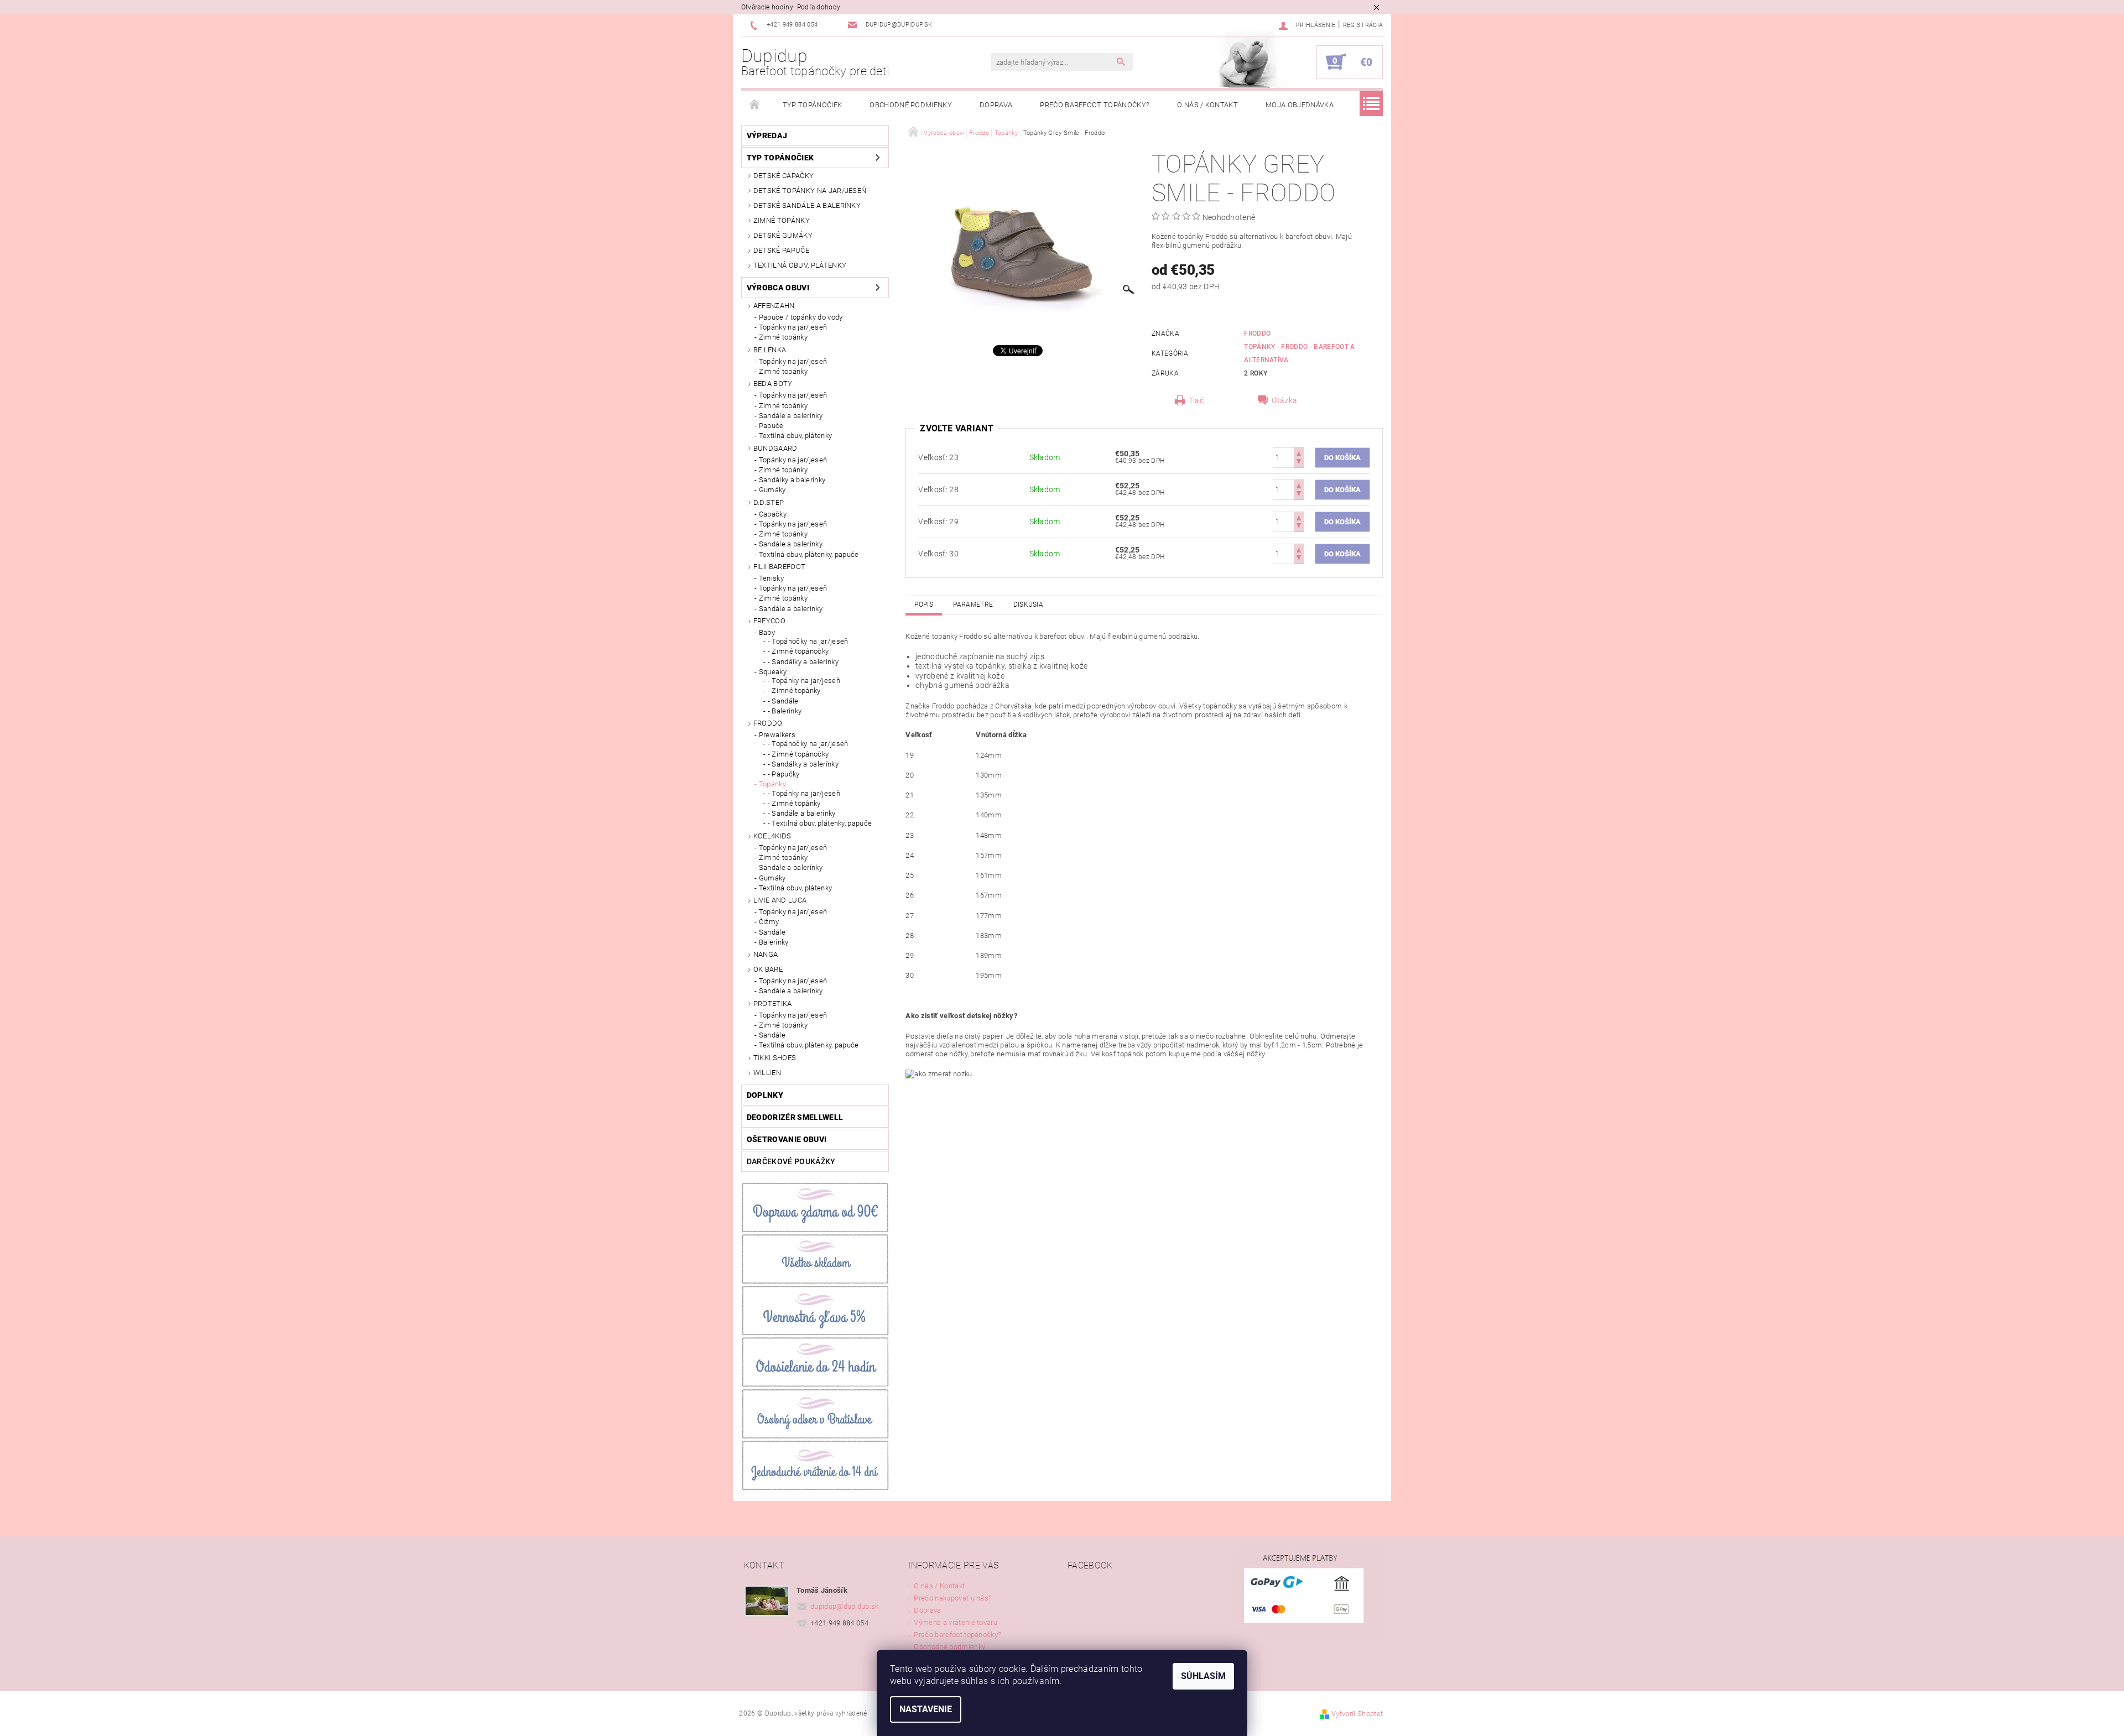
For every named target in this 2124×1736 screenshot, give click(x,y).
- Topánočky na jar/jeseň (808, 641)
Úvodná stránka (755, 105)
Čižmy (769, 922)
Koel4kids (772, 836)
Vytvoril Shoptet (1357, 1714)
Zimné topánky (782, 220)
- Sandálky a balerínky (803, 662)
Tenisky (771, 578)
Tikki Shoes (775, 1058)
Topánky (772, 784)
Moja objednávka (1300, 105)
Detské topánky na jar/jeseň (810, 191)
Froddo (768, 723)
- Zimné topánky (794, 690)
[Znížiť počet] (1299, 463)
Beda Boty (773, 384)
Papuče (771, 426)
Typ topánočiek (812, 105)
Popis (924, 604)
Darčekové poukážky (791, 1161)
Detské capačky (784, 176)
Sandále (772, 932)
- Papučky (784, 774)
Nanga (766, 954)
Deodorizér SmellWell (795, 1117)
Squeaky (773, 672)
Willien (767, 1073)
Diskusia (1029, 604)
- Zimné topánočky (798, 651)
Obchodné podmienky (911, 105)
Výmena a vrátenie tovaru (956, 1622)
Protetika (773, 1003)
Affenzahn (774, 306)
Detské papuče (781, 250)
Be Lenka (770, 350)
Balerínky (774, 942)
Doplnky (765, 1095)
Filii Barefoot (779, 567)
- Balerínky (785, 711)
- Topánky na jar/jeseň (804, 681)
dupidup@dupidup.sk (845, 1606)
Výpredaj (767, 135)
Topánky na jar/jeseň (793, 327)
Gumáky (772, 490)
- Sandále (783, 701)
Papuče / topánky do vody (801, 317)
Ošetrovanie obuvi (787, 1139)
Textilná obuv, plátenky (800, 265)
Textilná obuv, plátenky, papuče (809, 554)
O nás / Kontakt (1207, 105)
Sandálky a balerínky (792, 480)
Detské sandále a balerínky (807, 205)
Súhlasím (1203, 1676)
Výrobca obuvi (778, 288)
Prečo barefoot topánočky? (1095, 105)
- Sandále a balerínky (802, 813)
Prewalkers (777, 735)
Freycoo (769, 621)
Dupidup (816, 62)
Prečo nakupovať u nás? (953, 1598)
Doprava (996, 105)
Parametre (973, 604)
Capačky (773, 514)
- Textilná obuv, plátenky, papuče (820, 823)
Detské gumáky (783, 235)
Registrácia (1363, 25)
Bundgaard (775, 448)
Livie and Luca (780, 900)
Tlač (1196, 400)
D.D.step (769, 502)
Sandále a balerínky (791, 416)
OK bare (768, 969)
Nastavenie (926, 1709)
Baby (767, 632)
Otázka (1284, 400)
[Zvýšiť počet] (1299, 453)
